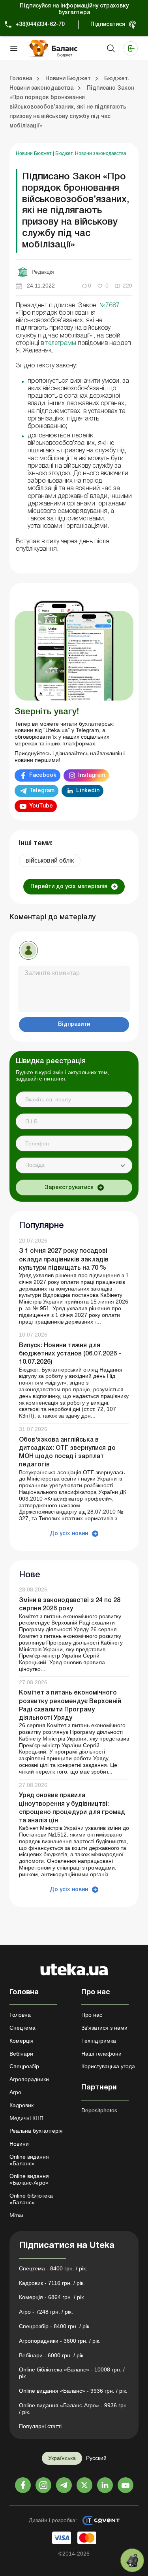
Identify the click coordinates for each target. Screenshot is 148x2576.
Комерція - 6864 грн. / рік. (52, 2297)
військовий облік (50, 860)
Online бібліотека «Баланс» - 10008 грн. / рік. (72, 2373)
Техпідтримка (99, 2041)
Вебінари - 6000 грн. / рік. (52, 2355)
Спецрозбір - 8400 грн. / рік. (55, 2326)
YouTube (41, 806)
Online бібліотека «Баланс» (31, 2199)
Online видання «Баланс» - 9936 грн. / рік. (73, 2391)
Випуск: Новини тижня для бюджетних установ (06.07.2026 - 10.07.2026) (70, 1354)
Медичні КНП (26, 2118)
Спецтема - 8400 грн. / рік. (53, 2268)
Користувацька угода (108, 2066)
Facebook (43, 775)
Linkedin (88, 791)
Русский (96, 2458)
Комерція (22, 2041)
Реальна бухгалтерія (36, 2131)
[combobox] (74, 1165)
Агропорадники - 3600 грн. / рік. (60, 2341)
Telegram (42, 791)
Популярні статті (40, 2426)
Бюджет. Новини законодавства (91, 153)
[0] (132, 2560)
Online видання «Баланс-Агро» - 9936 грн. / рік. (74, 2409)
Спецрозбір (24, 2066)
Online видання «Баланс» (29, 2160)
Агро (15, 2092)
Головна (20, 2015)
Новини (19, 2144)
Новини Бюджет (34, 153)
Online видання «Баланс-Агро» (29, 2179)
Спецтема (22, 2028)
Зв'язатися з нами (104, 2028)
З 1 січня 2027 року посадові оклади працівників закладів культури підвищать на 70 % (64, 1259)
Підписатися (108, 25)
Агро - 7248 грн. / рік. (46, 2312)
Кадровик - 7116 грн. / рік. (52, 2283)
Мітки (16, 2215)
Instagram (92, 775)
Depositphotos (99, 2110)
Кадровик (22, 2105)
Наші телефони (101, 2054)
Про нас (92, 2015)
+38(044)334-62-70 (40, 25)
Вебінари (21, 2054)
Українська (62, 2458)
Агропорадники (29, 2079)
